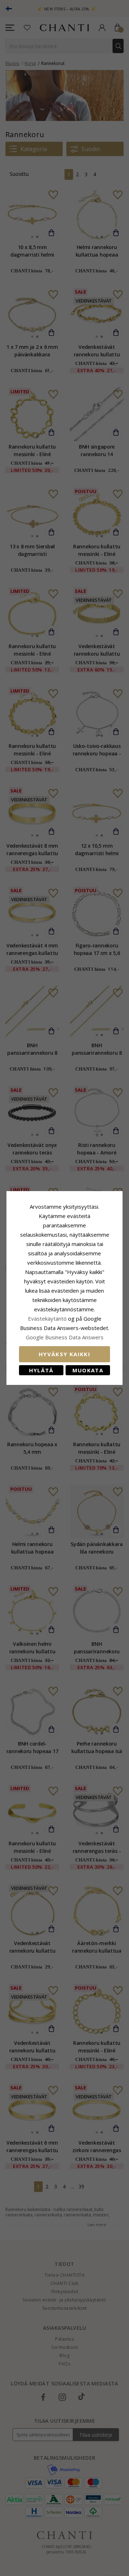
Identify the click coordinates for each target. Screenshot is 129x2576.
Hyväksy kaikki (64, 1354)
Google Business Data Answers (65, 1337)
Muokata (88, 1370)
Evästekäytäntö (47, 1319)
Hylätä (41, 1370)
